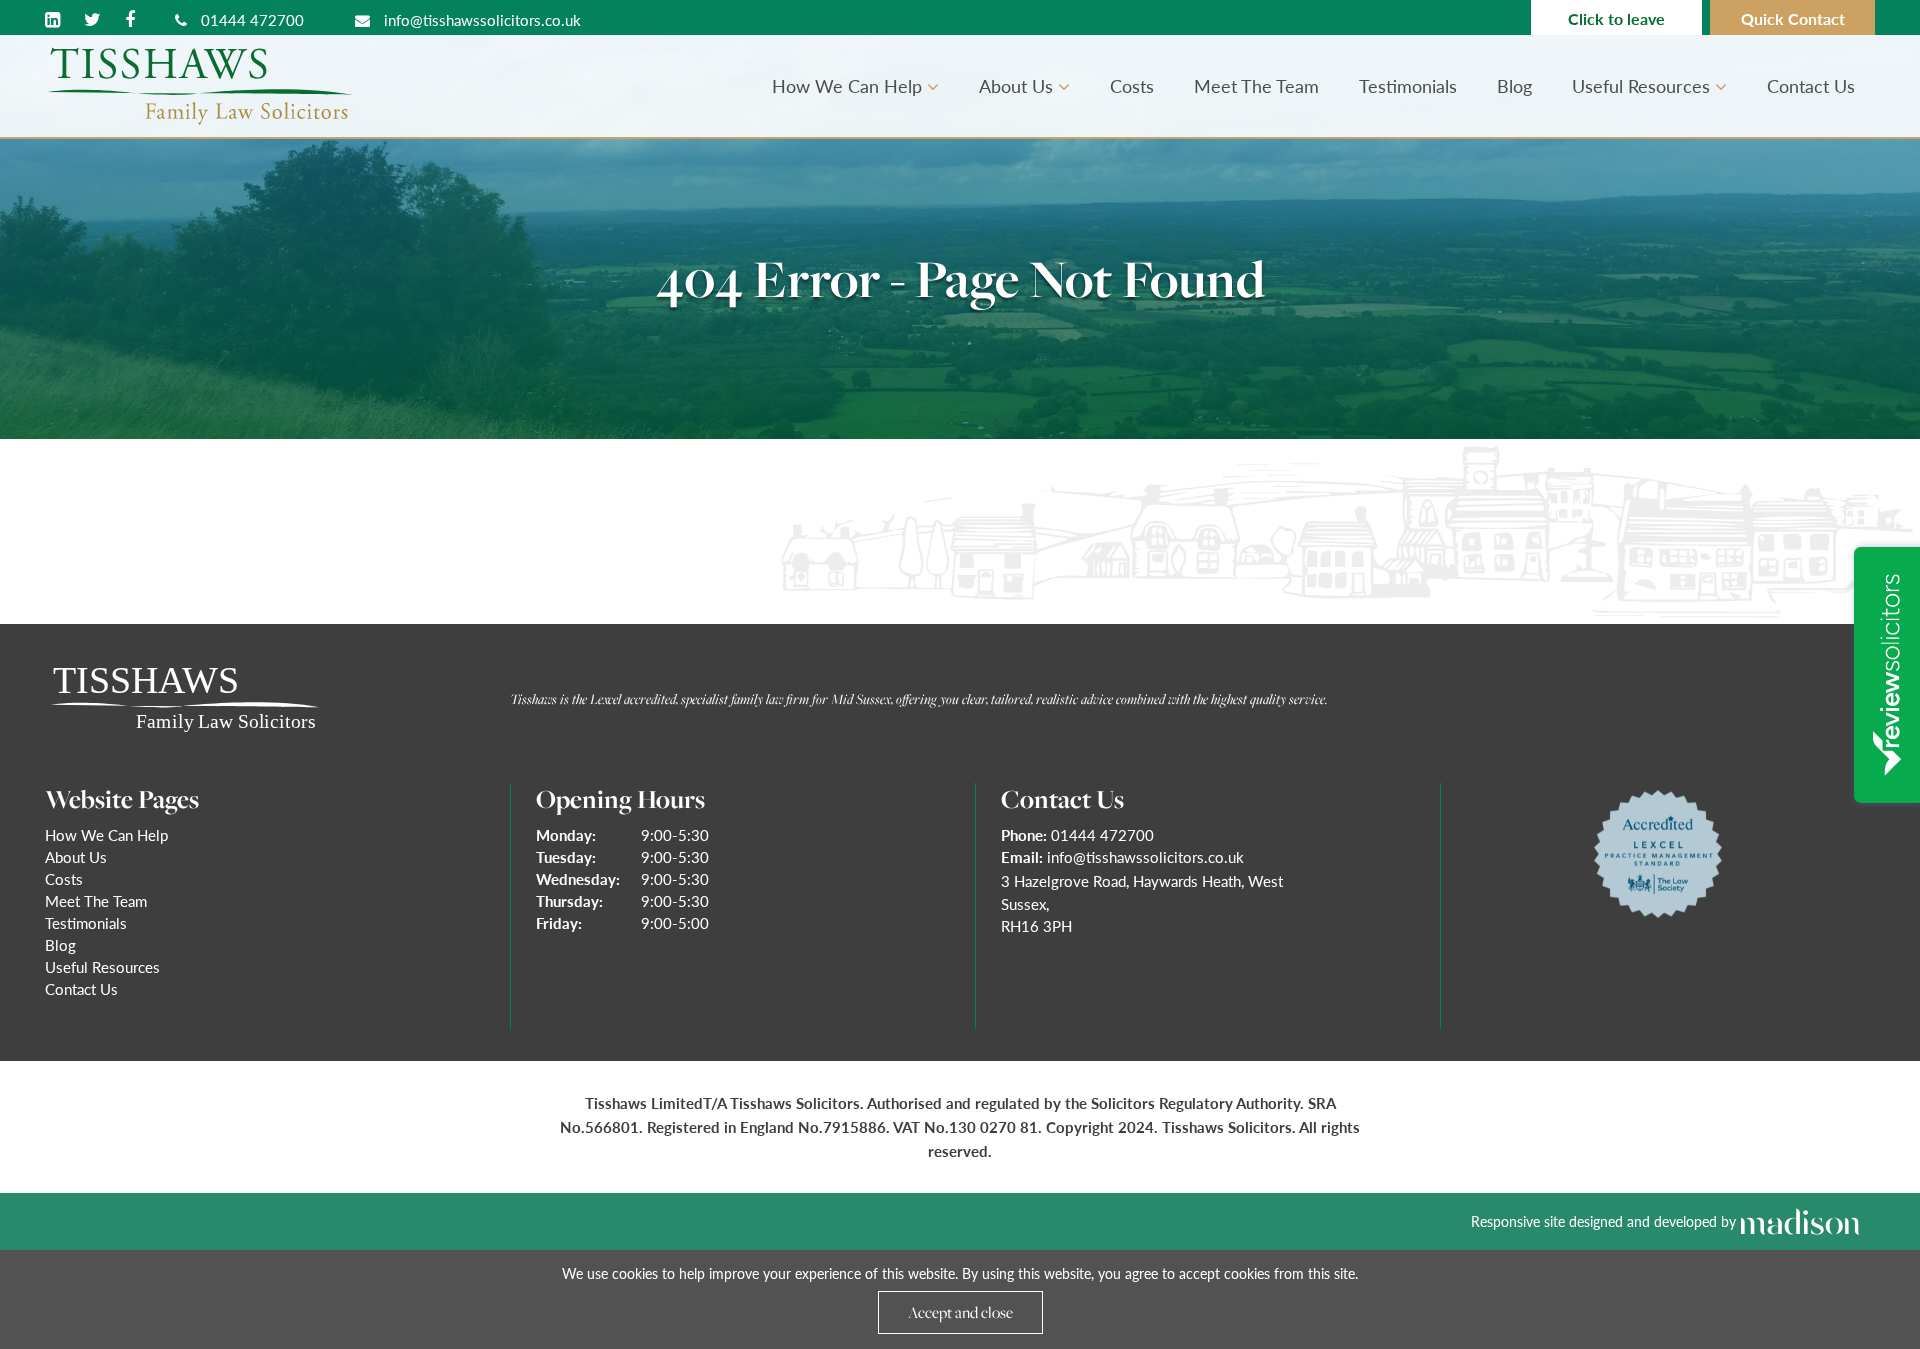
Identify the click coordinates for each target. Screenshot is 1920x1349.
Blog (1514, 85)
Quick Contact (1793, 18)
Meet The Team (1256, 85)
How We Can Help (849, 85)
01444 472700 (250, 19)
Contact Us (1811, 85)
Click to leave (1616, 18)
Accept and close (960, 1312)
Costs (1132, 85)
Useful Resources (1643, 85)
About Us (1018, 85)
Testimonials (1408, 85)
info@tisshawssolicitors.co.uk (480, 19)
